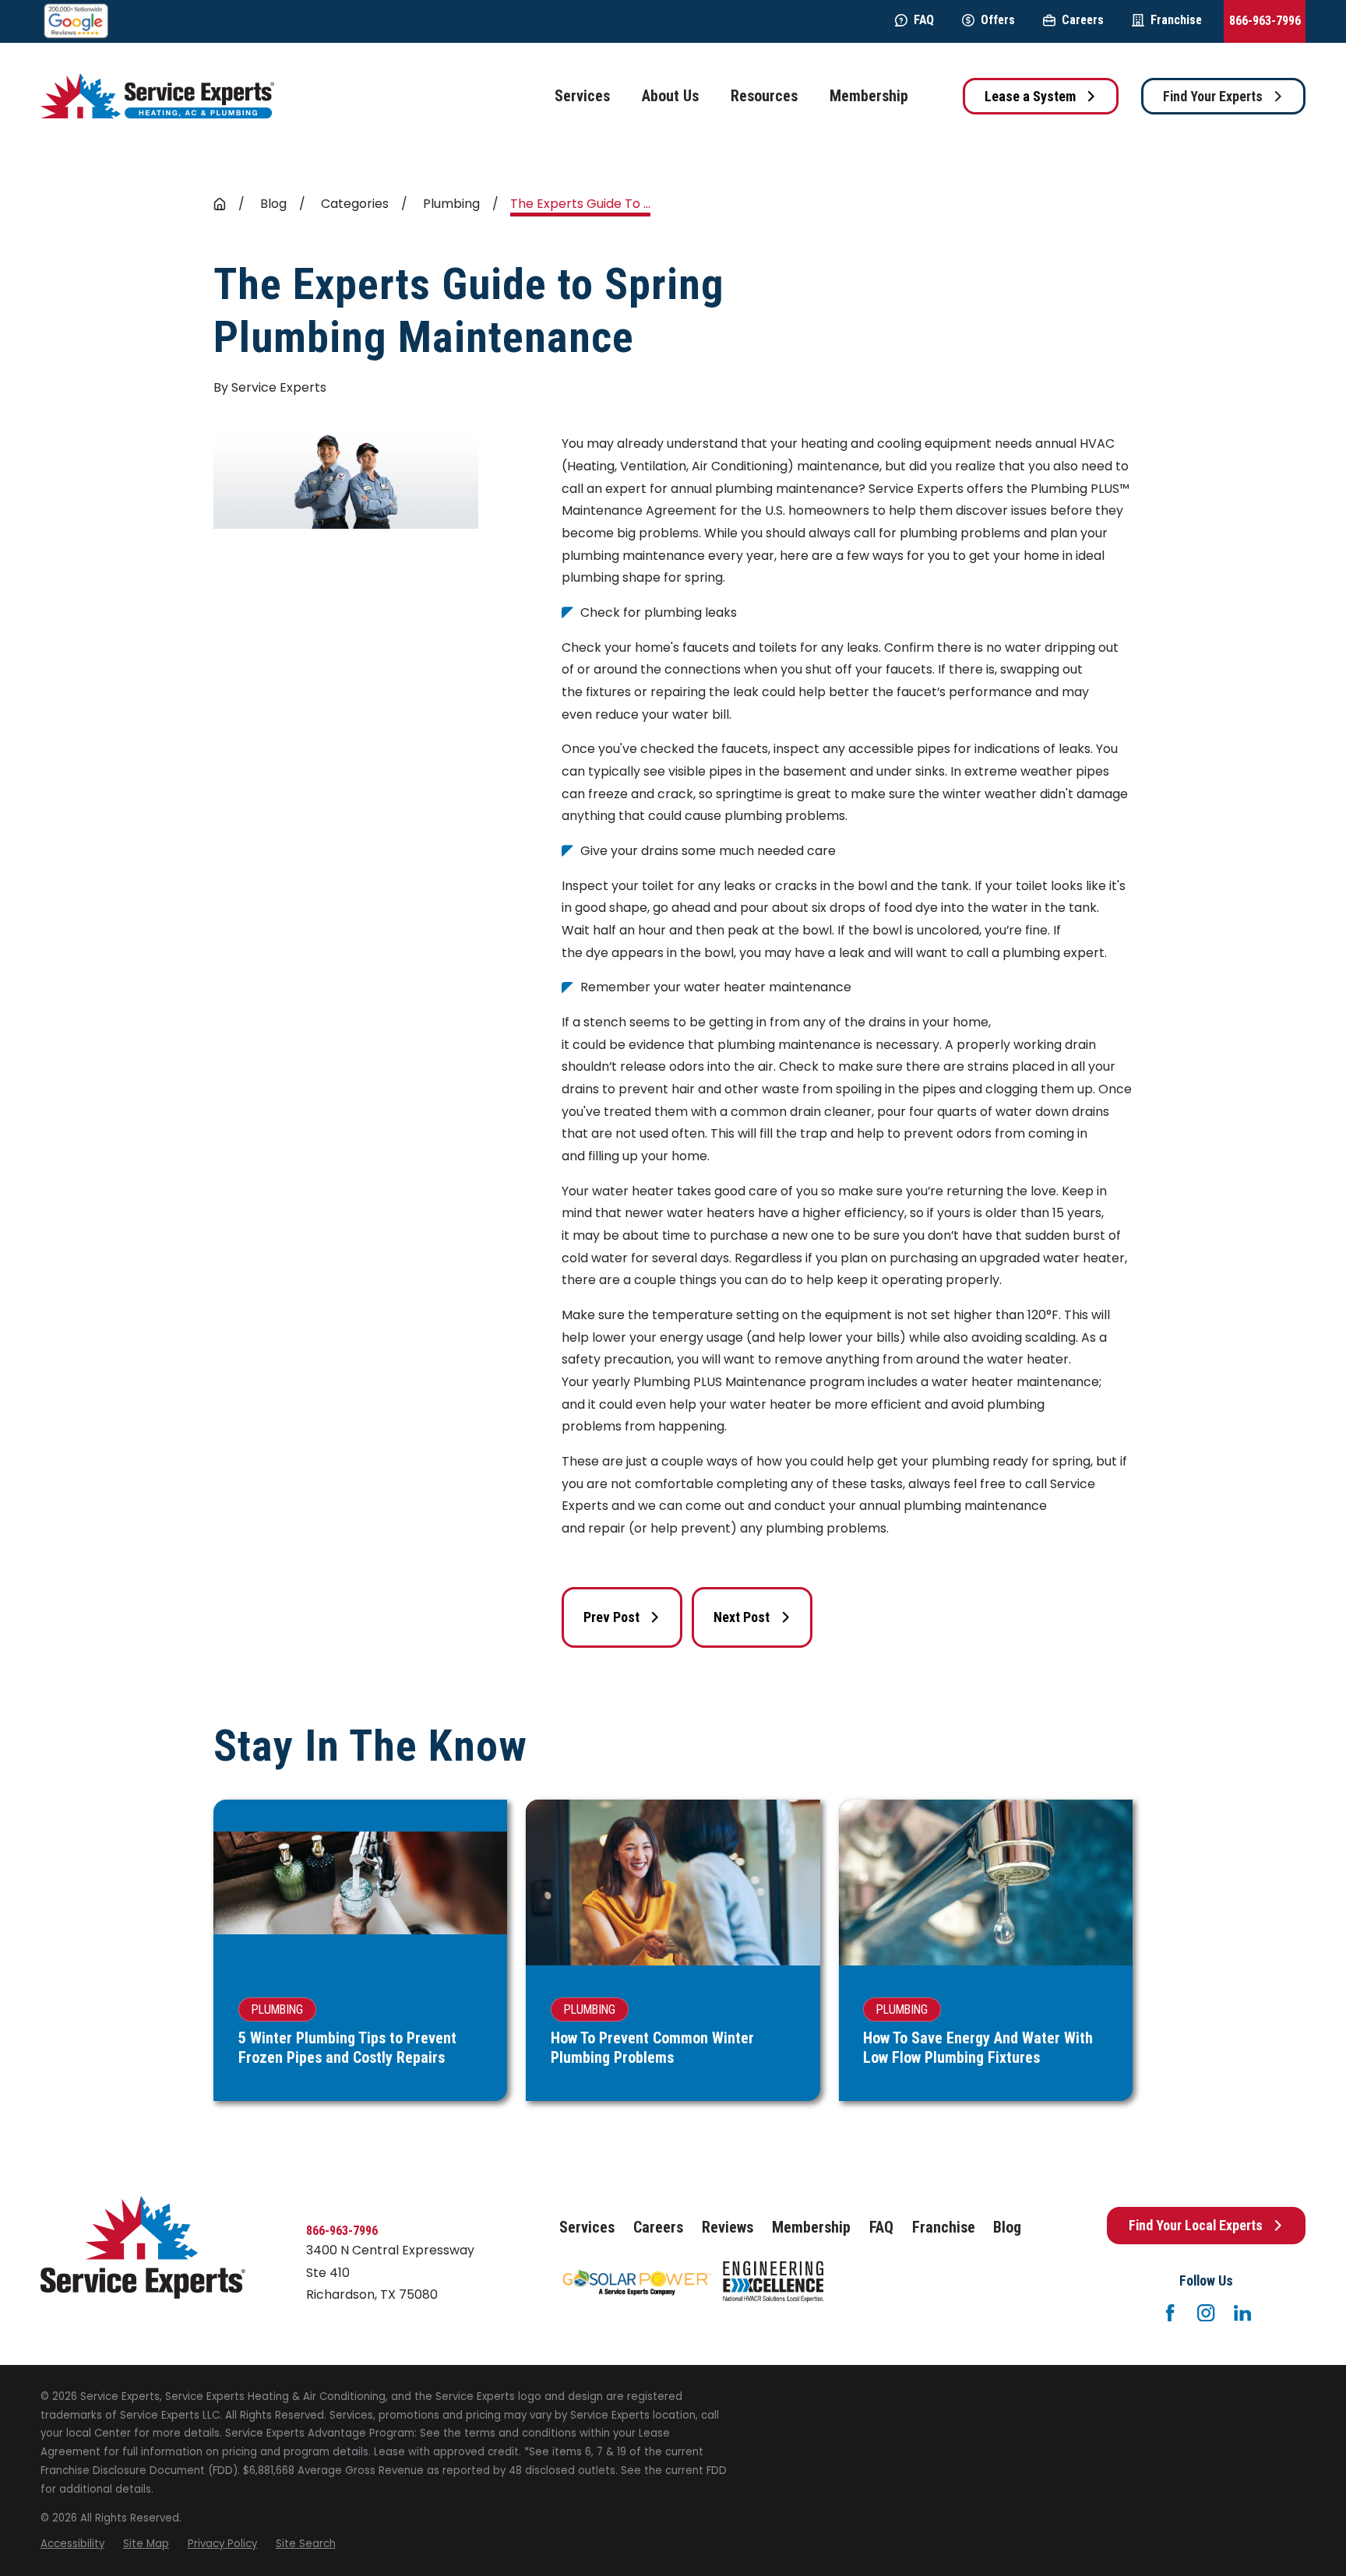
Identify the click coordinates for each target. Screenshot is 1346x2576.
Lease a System (1030, 96)
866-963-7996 (1265, 21)
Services (587, 2228)
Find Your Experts (1213, 96)
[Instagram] (1206, 2313)
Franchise (1176, 20)
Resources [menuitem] (764, 96)
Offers (998, 20)
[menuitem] (72, 2544)
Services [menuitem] (582, 96)
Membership (811, 2228)
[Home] (157, 96)
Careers (1083, 20)
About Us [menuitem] (670, 96)
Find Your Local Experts (1196, 2225)
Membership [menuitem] (869, 96)
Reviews (728, 2228)
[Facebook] (1170, 2313)
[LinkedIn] (1242, 2313)
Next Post (742, 1617)
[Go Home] (220, 204)
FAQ (924, 20)
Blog (1007, 2228)
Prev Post (611, 1617)
